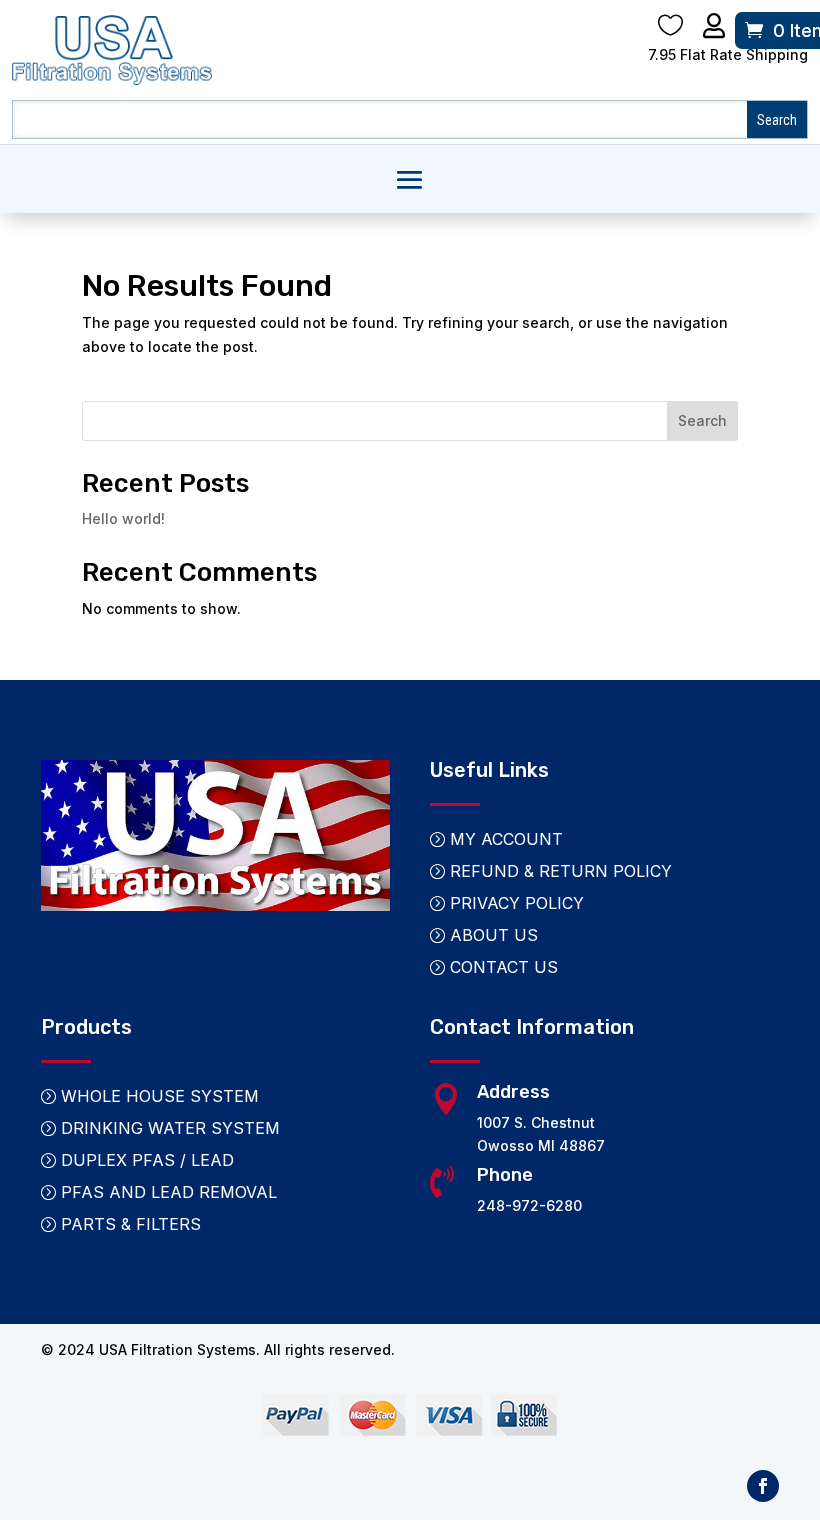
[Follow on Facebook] (763, 1486)
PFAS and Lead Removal (169, 1192)
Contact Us (504, 967)
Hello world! (123, 518)
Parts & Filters (131, 1224)
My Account (506, 839)
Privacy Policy (517, 903)
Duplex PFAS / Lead (147, 1160)
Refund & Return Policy (561, 871)
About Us (494, 935)
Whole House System (160, 1096)
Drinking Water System (170, 1128)
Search (702, 420)
